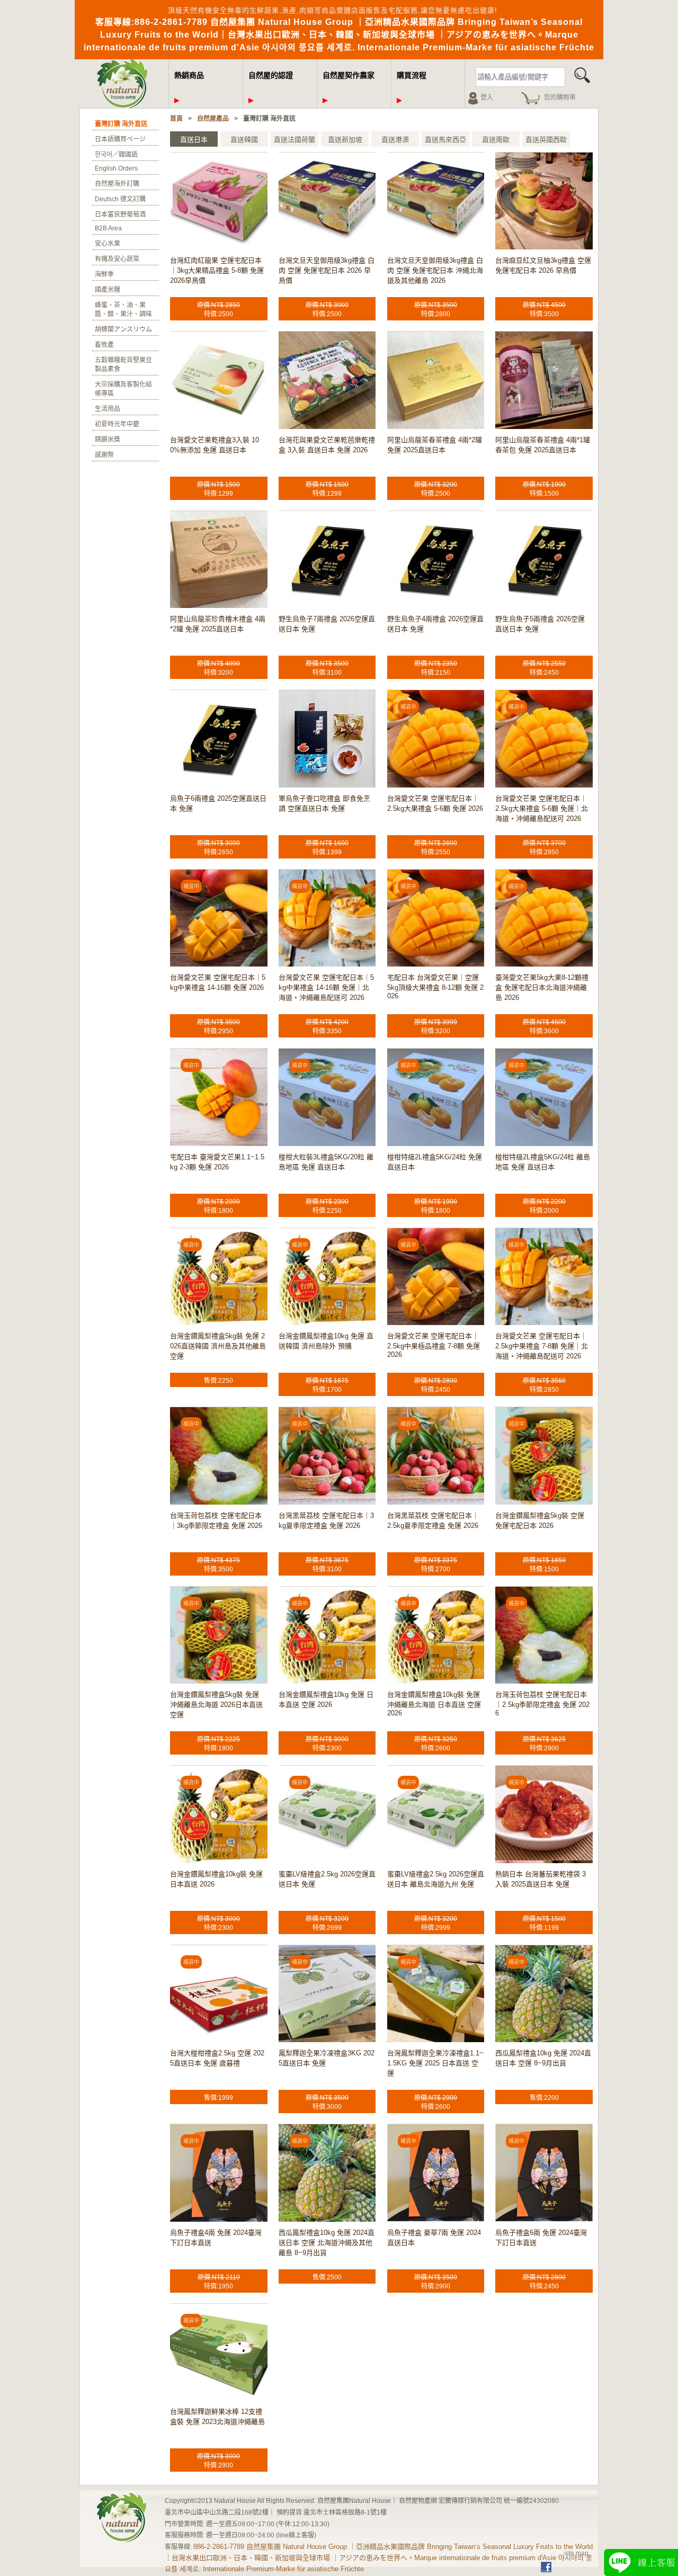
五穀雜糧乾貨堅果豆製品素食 (123, 365)
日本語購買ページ (120, 139)
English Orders (116, 168)
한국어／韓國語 (116, 155)
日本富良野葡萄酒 (120, 214)
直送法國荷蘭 (295, 140)
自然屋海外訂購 (117, 184)
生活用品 (108, 409)
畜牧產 (104, 345)
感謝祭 (104, 455)
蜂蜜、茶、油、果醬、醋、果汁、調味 (123, 310)
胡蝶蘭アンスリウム (123, 329)
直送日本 (194, 140)
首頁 (176, 119)
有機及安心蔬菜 (117, 259)
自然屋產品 (213, 119)
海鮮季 (104, 274)
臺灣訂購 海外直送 (121, 124)
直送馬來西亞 (445, 140)
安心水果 (108, 244)
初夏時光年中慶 (117, 424)
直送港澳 (395, 140)
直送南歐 (496, 140)
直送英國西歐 (546, 140)
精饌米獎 (108, 440)
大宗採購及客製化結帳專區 (123, 389)
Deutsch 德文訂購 (120, 199)
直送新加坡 (345, 140)
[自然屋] (124, 106)
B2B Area (108, 228)
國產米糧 (108, 290)
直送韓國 (244, 140)
